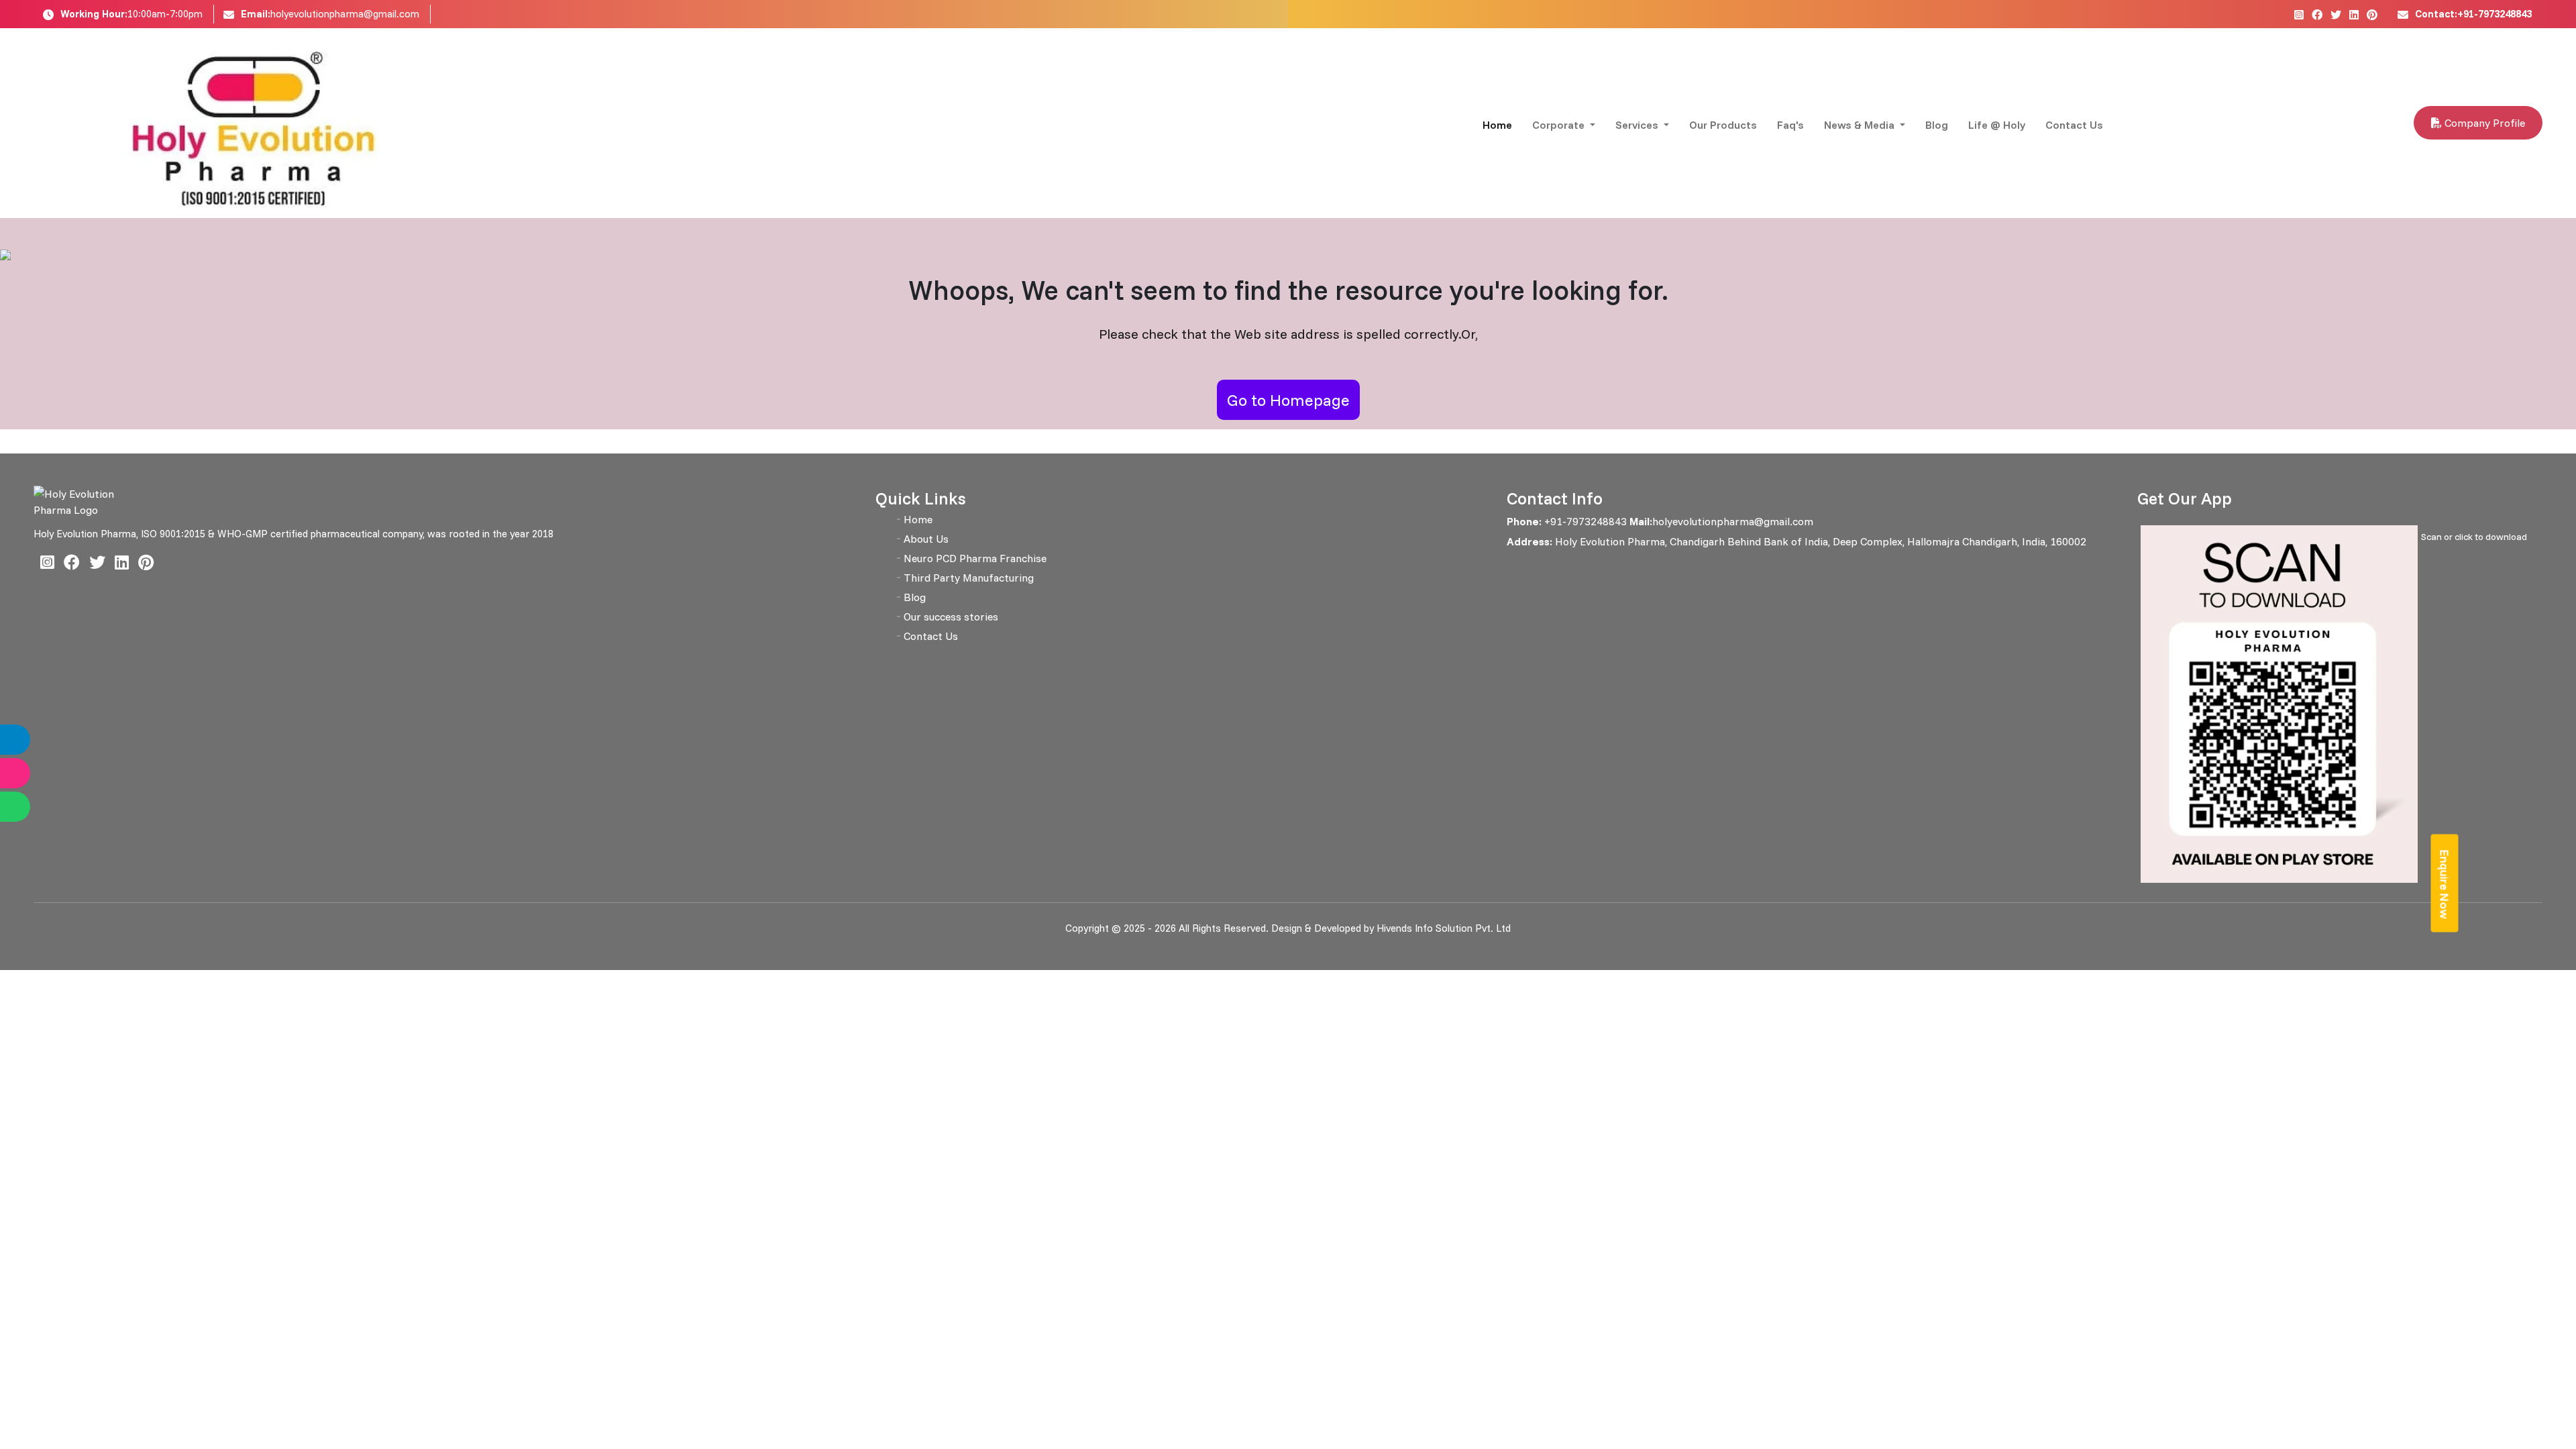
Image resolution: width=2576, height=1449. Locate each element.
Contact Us (2074, 125)
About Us (926, 539)
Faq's (1790, 125)
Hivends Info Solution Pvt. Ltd (1444, 928)
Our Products (1723, 125)
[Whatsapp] (29, 807)
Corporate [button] (1560, 125)
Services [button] (1638, 125)
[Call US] (29, 740)
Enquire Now (2445, 884)
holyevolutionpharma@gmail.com (345, 14)
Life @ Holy (1997, 125)
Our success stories (951, 616)
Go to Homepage (1288, 400)
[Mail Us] (29, 773)
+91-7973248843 (1584, 521)
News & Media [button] (1861, 125)
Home (1497, 125)
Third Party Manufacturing (969, 578)
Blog (1937, 125)
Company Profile (2483, 123)
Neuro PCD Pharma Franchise (975, 558)
